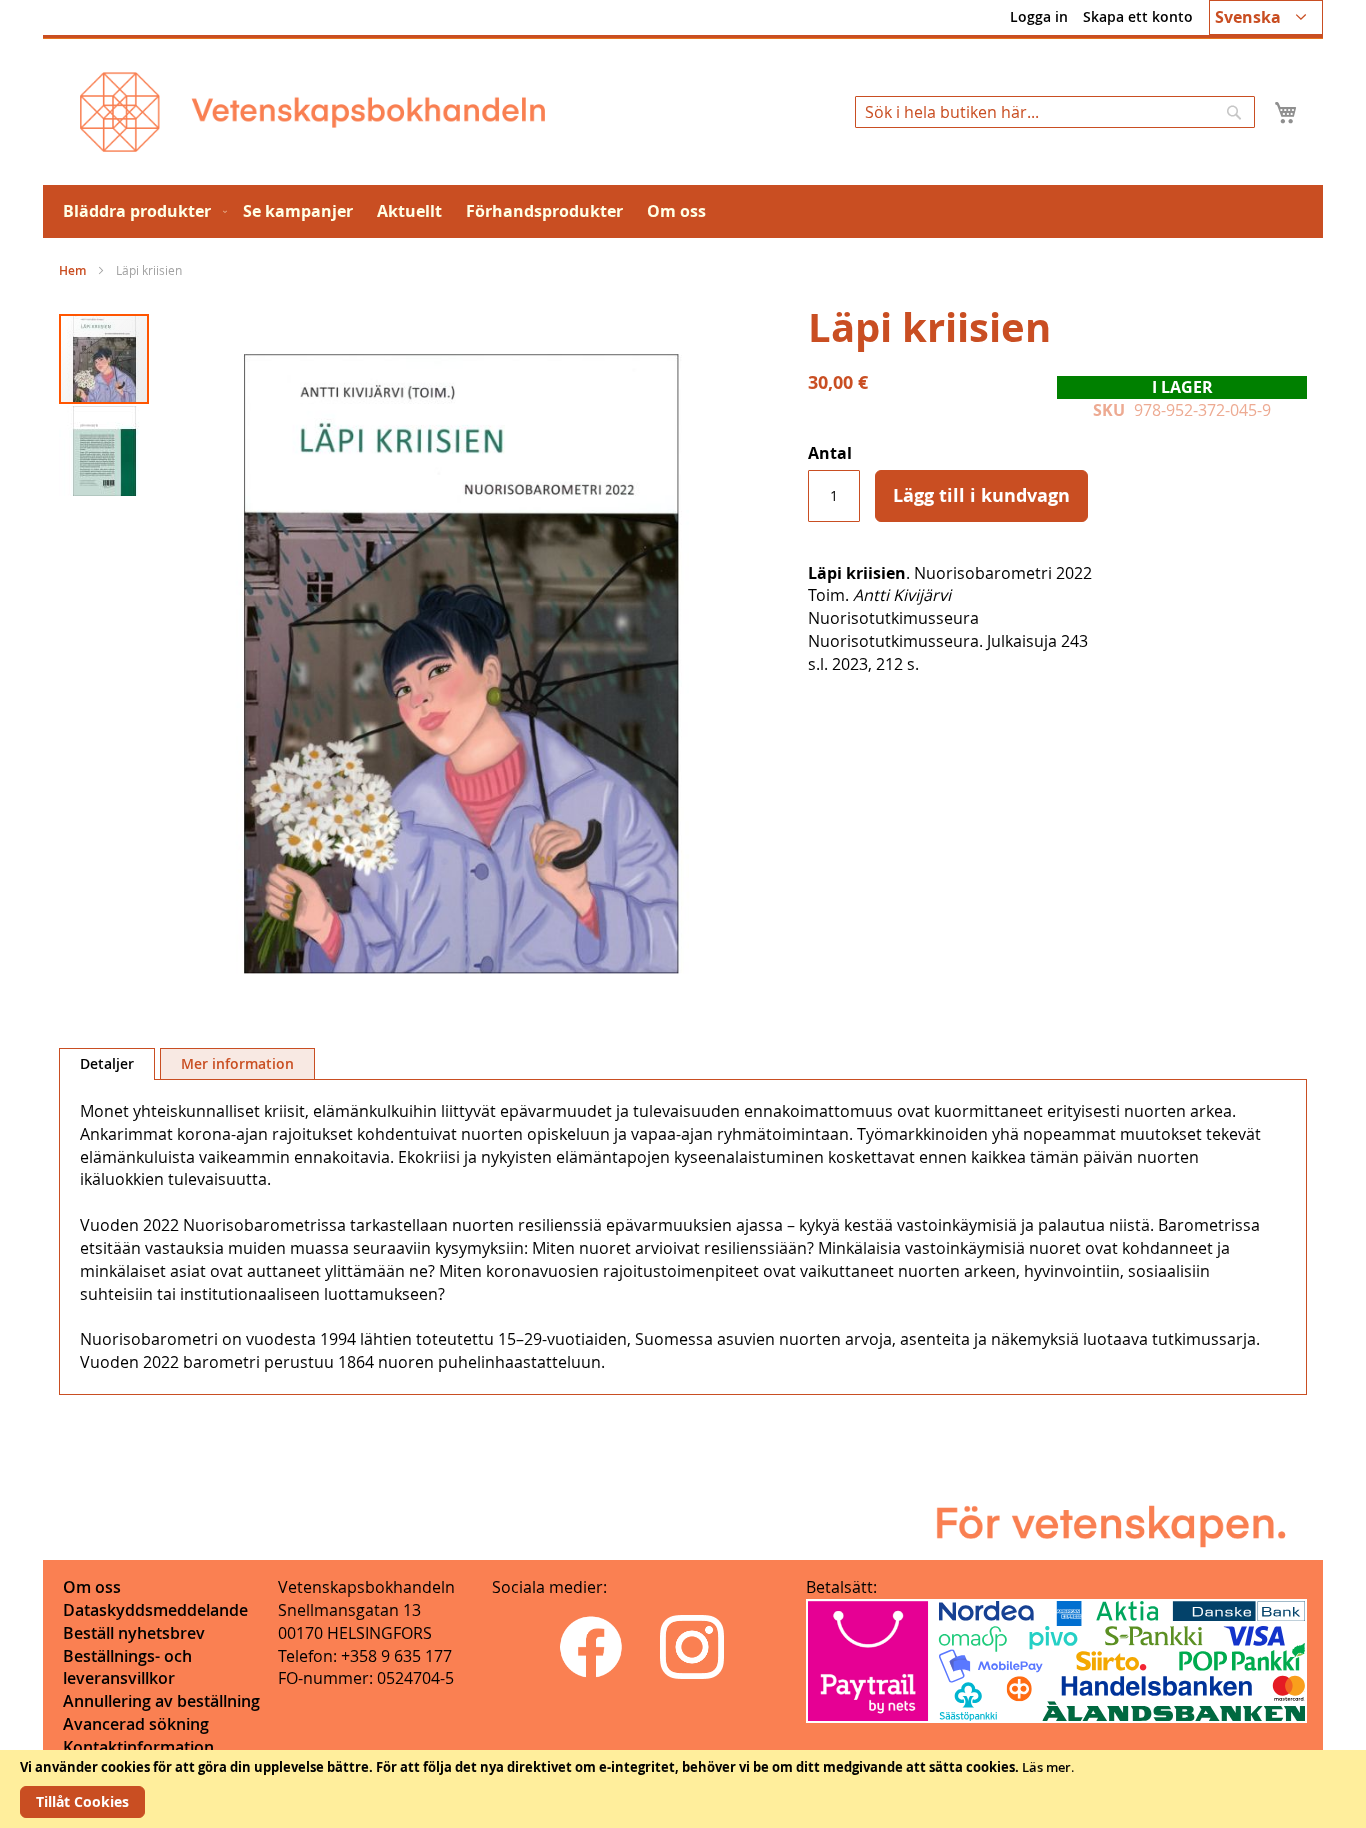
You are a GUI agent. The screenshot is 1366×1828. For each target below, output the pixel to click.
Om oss (92, 1587)
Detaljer (107, 1063)
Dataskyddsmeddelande (155, 1610)
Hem (72, 270)
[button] (1266, 17)
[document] (683, 1789)
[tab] (107, 1064)
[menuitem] (141, 211)
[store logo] (312, 112)
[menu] (683, 211)
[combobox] (1055, 112)
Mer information (237, 1063)
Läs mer (1046, 1767)
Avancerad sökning (136, 1724)
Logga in (1039, 16)
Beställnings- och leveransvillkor (127, 1667)
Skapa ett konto (1138, 16)
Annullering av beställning (161, 1701)
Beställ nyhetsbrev (134, 1633)
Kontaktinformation (138, 1747)
